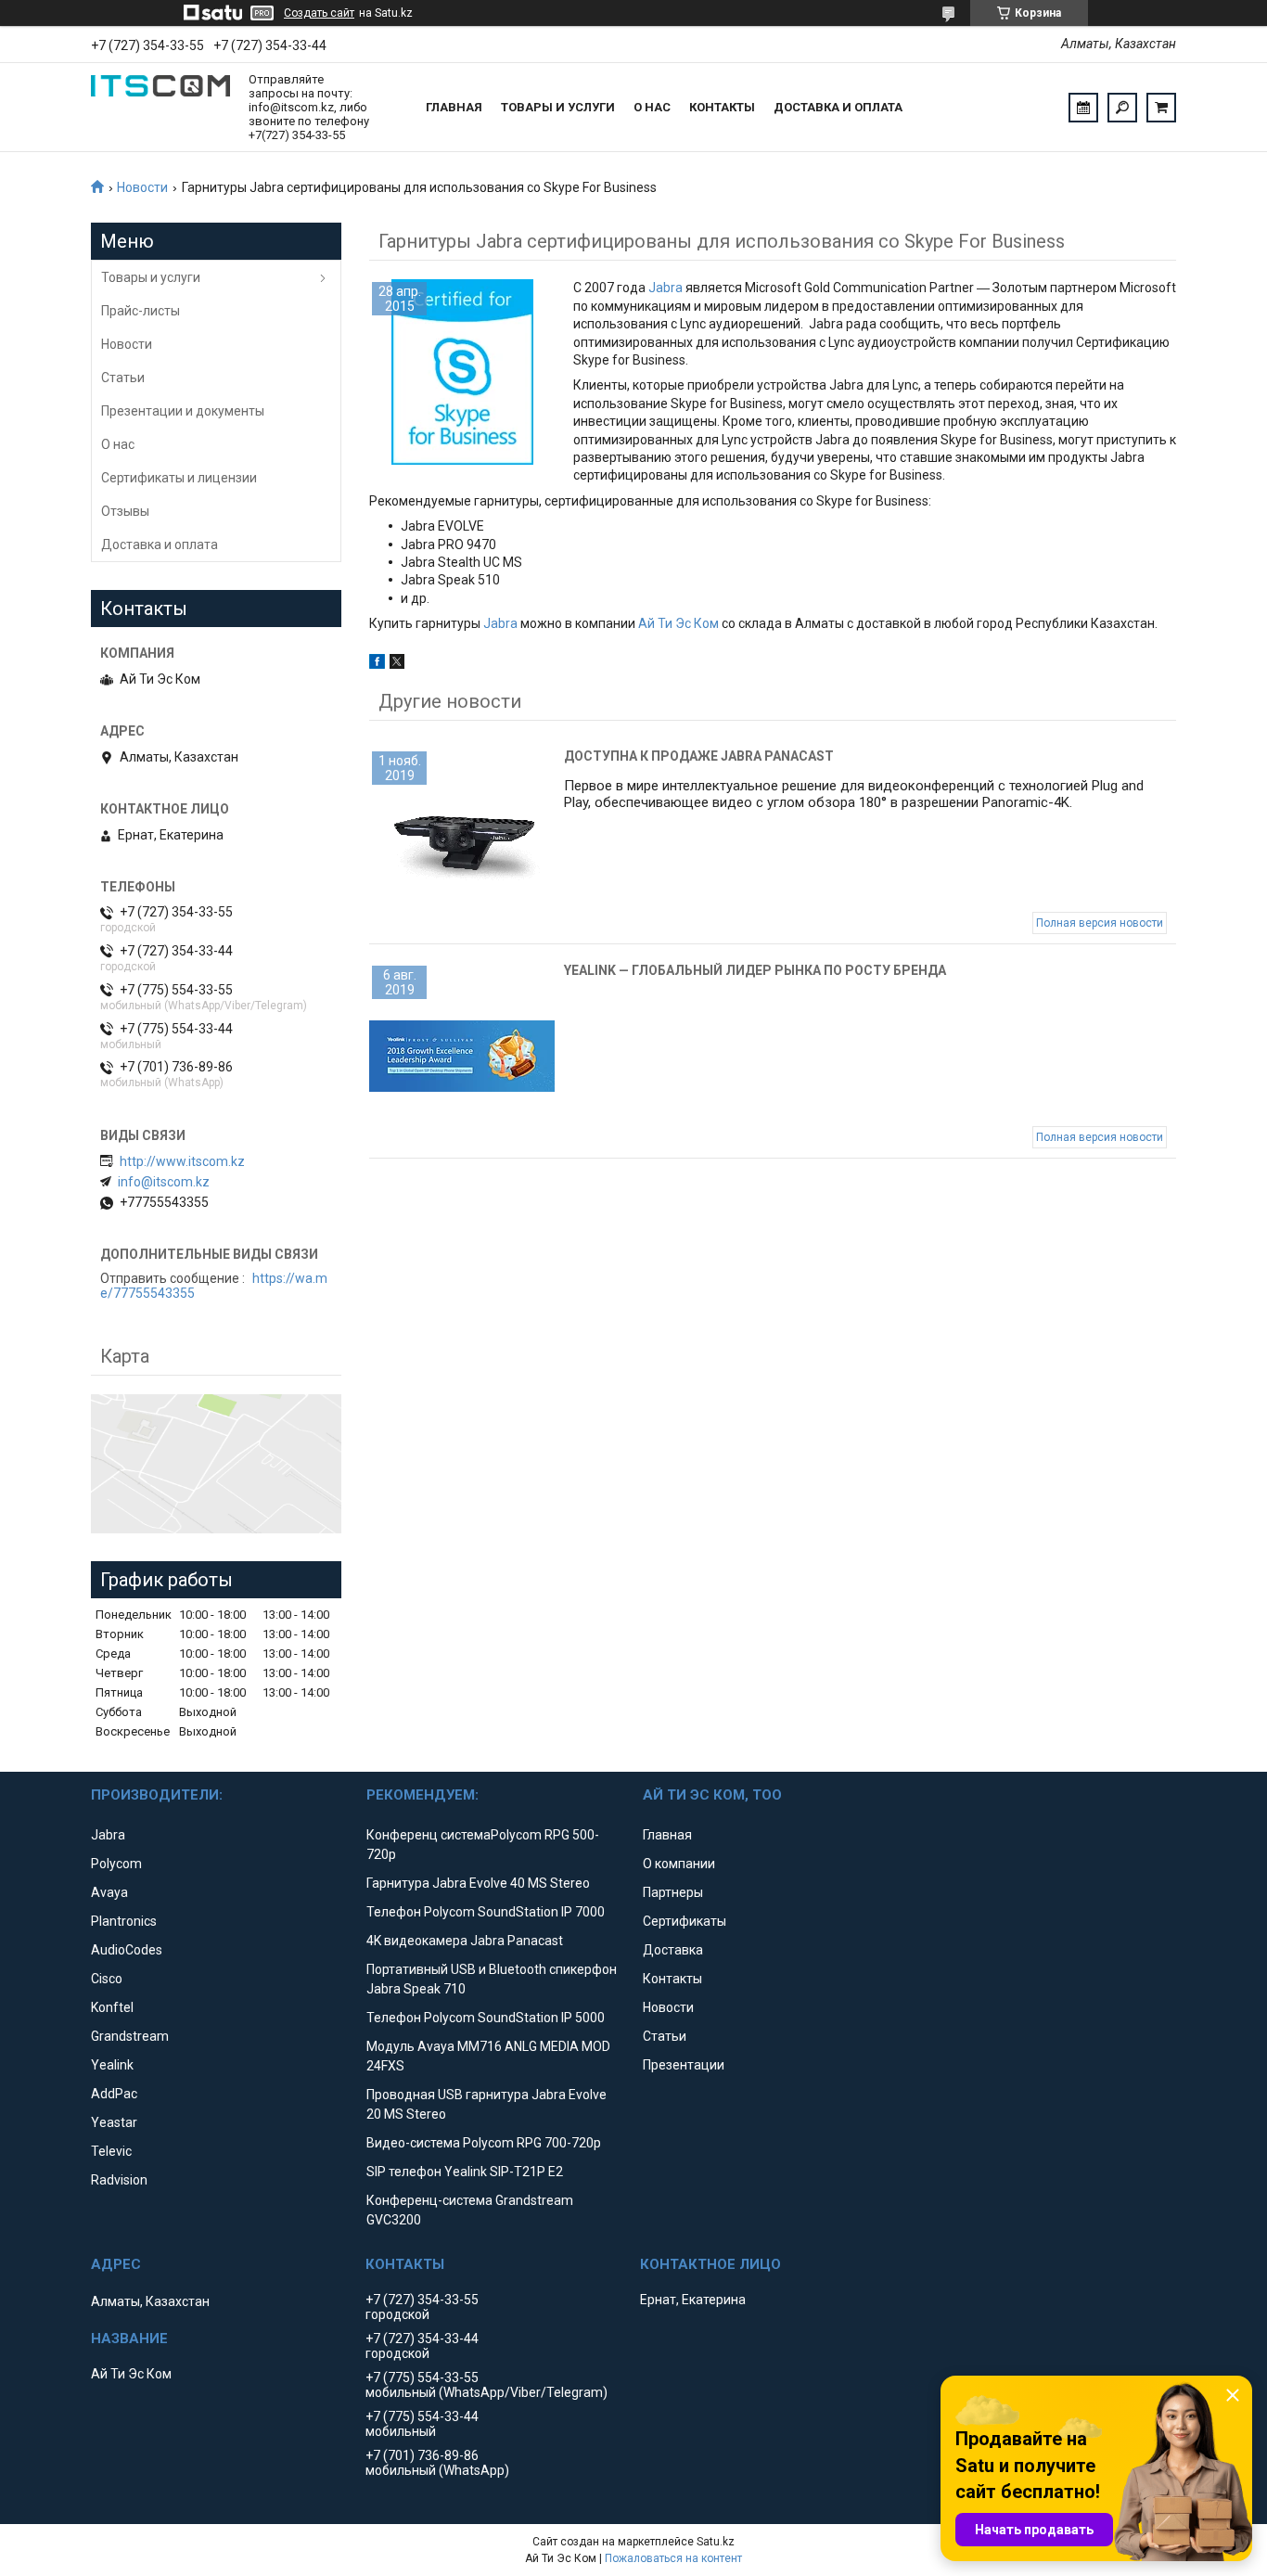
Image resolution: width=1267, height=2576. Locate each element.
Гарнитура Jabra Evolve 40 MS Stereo (478, 1883)
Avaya (109, 1892)
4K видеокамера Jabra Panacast (465, 1941)
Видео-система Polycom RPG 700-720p (484, 2143)
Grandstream (130, 2036)
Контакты (722, 107)
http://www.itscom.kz (182, 1161)
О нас (652, 107)
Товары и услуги (558, 107)
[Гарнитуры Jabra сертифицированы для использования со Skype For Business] (462, 372)
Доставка (673, 1950)
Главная (454, 107)
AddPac (114, 2094)
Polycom (116, 1864)
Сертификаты (685, 1921)
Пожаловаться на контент (673, 2558)
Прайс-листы (141, 311)
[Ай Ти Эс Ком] (160, 108)
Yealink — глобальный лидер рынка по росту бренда (755, 970)
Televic (111, 2151)
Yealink (112, 2065)
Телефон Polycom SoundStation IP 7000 (486, 1912)
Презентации (684, 2065)
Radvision (119, 2180)
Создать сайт (319, 13)
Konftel (112, 2007)
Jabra (665, 288)
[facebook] (377, 664)
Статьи (123, 378)
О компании (679, 1864)
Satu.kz (716, 2542)
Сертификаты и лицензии (179, 478)
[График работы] (1083, 108)
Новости (142, 187)
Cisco (107, 1979)
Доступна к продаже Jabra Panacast (699, 756)
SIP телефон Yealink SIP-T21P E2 (465, 2172)
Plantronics (124, 1921)
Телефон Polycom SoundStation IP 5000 (486, 2018)
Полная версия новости (1100, 923)
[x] (397, 664)
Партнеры (673, 1892)
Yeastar (114, 2122)
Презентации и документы (183, 411)
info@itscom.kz (164, 1182)
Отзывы (125, 511)
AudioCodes (127, 1950)
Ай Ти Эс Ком (678, 623)
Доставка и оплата (838, 107)
